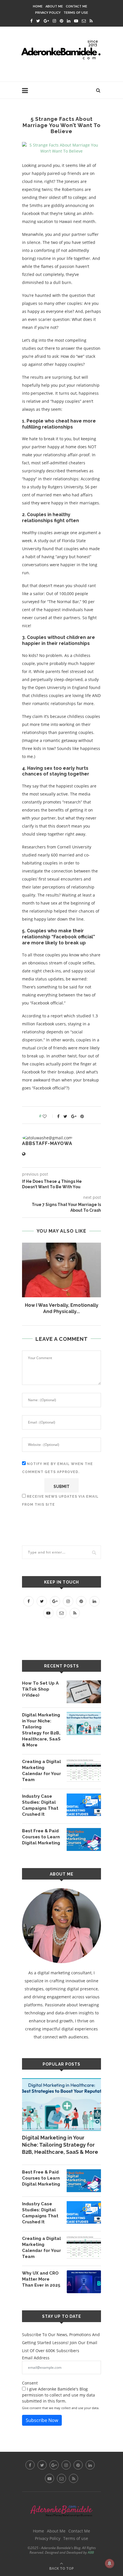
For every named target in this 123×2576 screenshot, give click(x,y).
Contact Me (77, 6)
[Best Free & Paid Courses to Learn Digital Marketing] (84, 1839)
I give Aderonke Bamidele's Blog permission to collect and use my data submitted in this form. (58, 2395)
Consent (30, 2383)
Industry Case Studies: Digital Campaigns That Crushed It (40, 1805)
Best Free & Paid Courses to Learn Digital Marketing (41, 1837)
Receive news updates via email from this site (60, 1501)
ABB (91, 2552)
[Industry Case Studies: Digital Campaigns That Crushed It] (84, 1805)
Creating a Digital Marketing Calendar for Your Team (41, 1771)
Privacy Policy (48, 13)
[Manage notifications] (110, 2563)
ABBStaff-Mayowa (47, 1143)
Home (38, 6)
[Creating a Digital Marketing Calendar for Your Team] (84, 1770)
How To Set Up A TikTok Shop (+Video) (40, 1689)
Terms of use (76, 13)
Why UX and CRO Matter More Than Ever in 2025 (41, 2279)
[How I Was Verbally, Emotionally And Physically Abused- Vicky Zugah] (61, 1270)
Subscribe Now (42, 2420)
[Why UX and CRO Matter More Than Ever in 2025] (84, 2282)
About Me (54, 6)
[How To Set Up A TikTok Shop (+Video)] (84, 1692)
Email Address (36, 2358)
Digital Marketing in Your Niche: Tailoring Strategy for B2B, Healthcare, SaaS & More (41, 1730)
